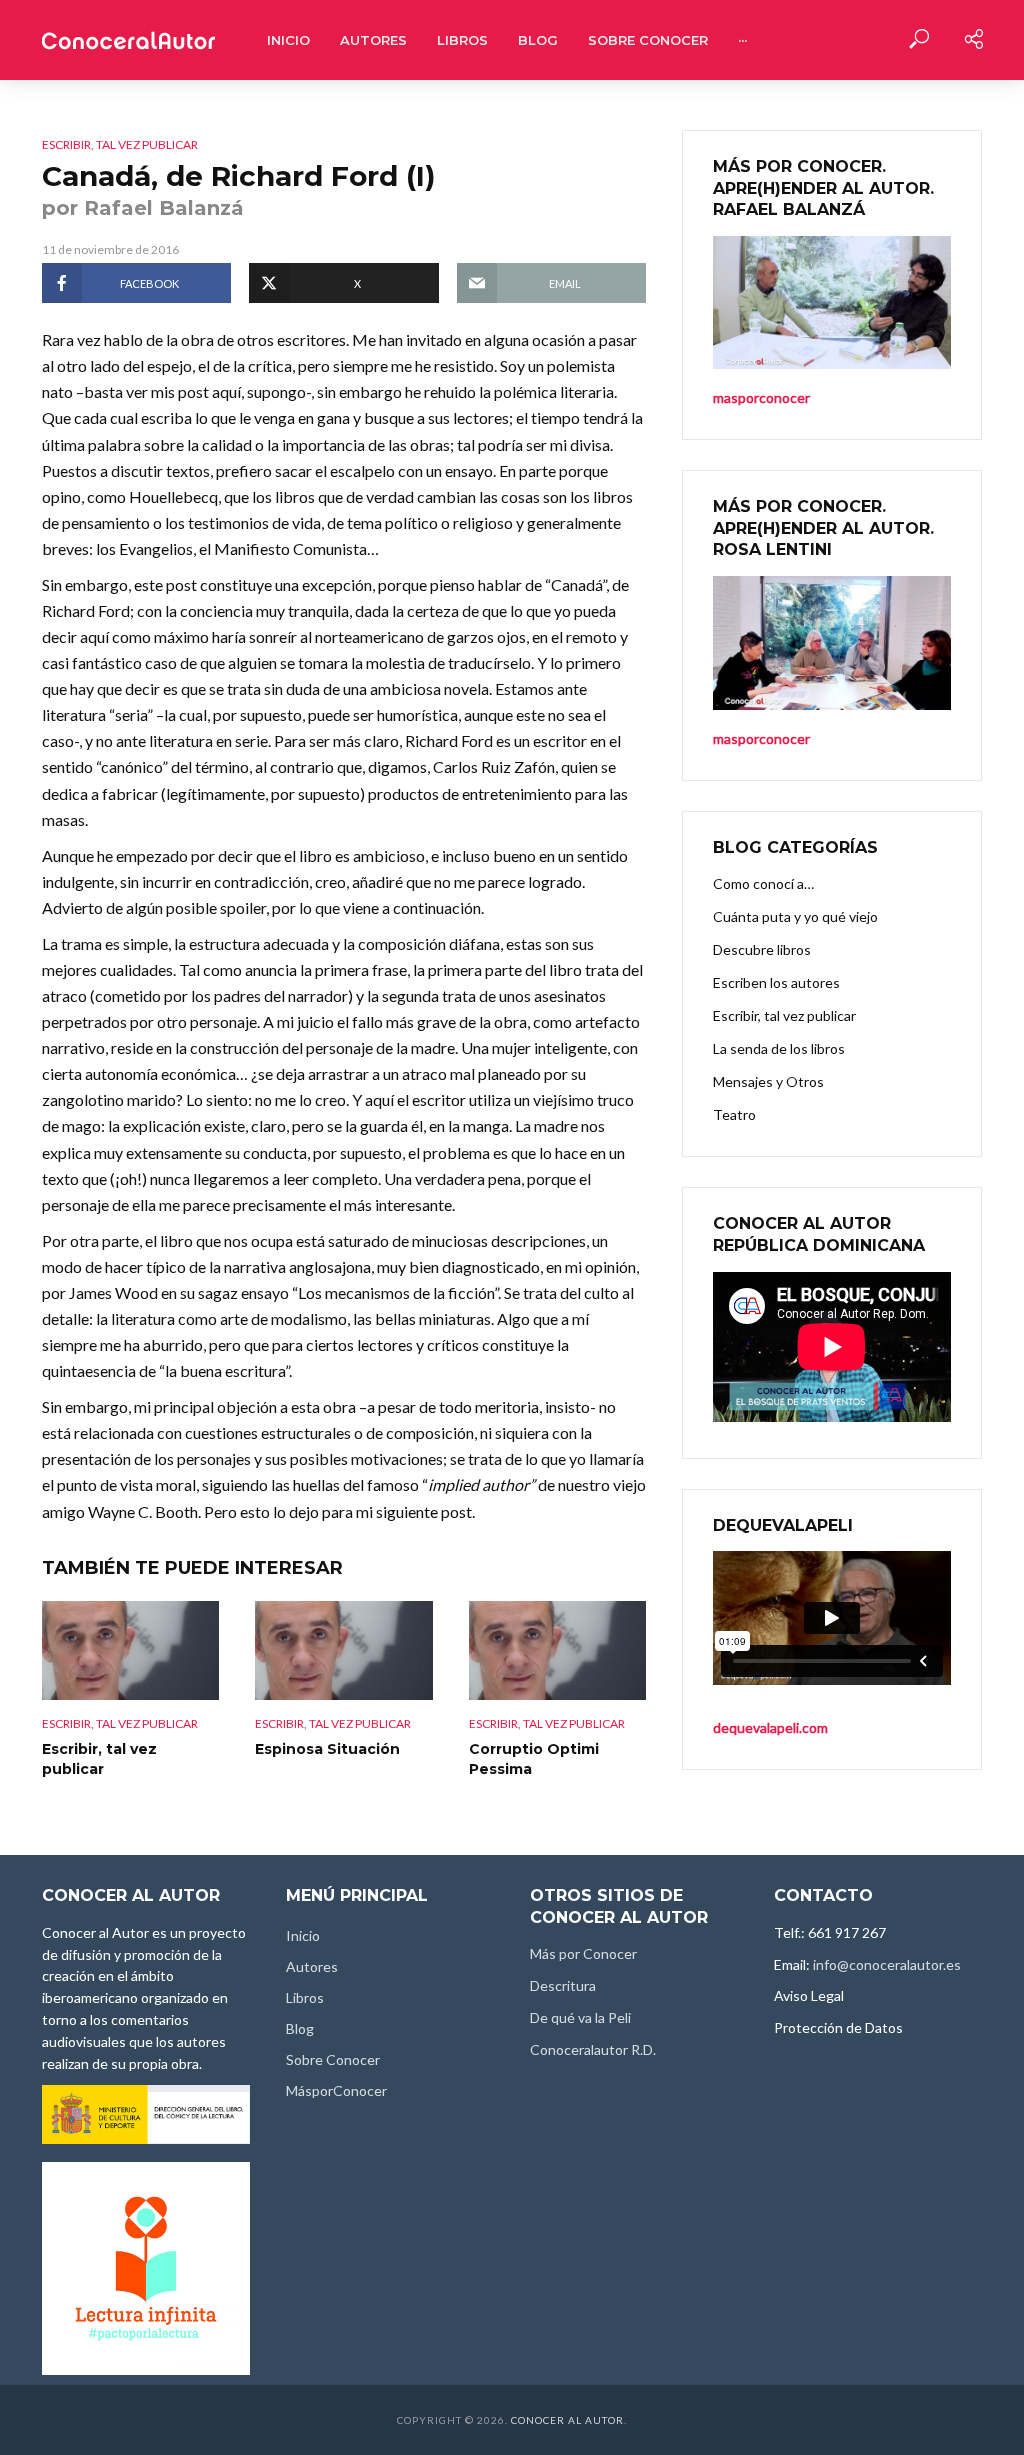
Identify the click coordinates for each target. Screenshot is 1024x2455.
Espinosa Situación (327, 1749)
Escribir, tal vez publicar (120, 144)
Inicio (288, 40)
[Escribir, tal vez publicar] (130, 1650)
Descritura (563, 1985)
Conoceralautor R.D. (593, 2049)
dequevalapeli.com (770, 1727)
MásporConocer (336, 2090)
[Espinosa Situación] (343, 1650)
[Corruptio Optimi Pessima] (557, 1650)
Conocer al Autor (567, 2420)
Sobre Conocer (648, 40)
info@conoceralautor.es (887, 1964)
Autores (373, 40)
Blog (538, 40)
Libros (462, 40)
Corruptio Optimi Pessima (534, 1759)
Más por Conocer (583, 1953)
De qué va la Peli (580, 2017)
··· (742, 40)
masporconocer (761, 738)
